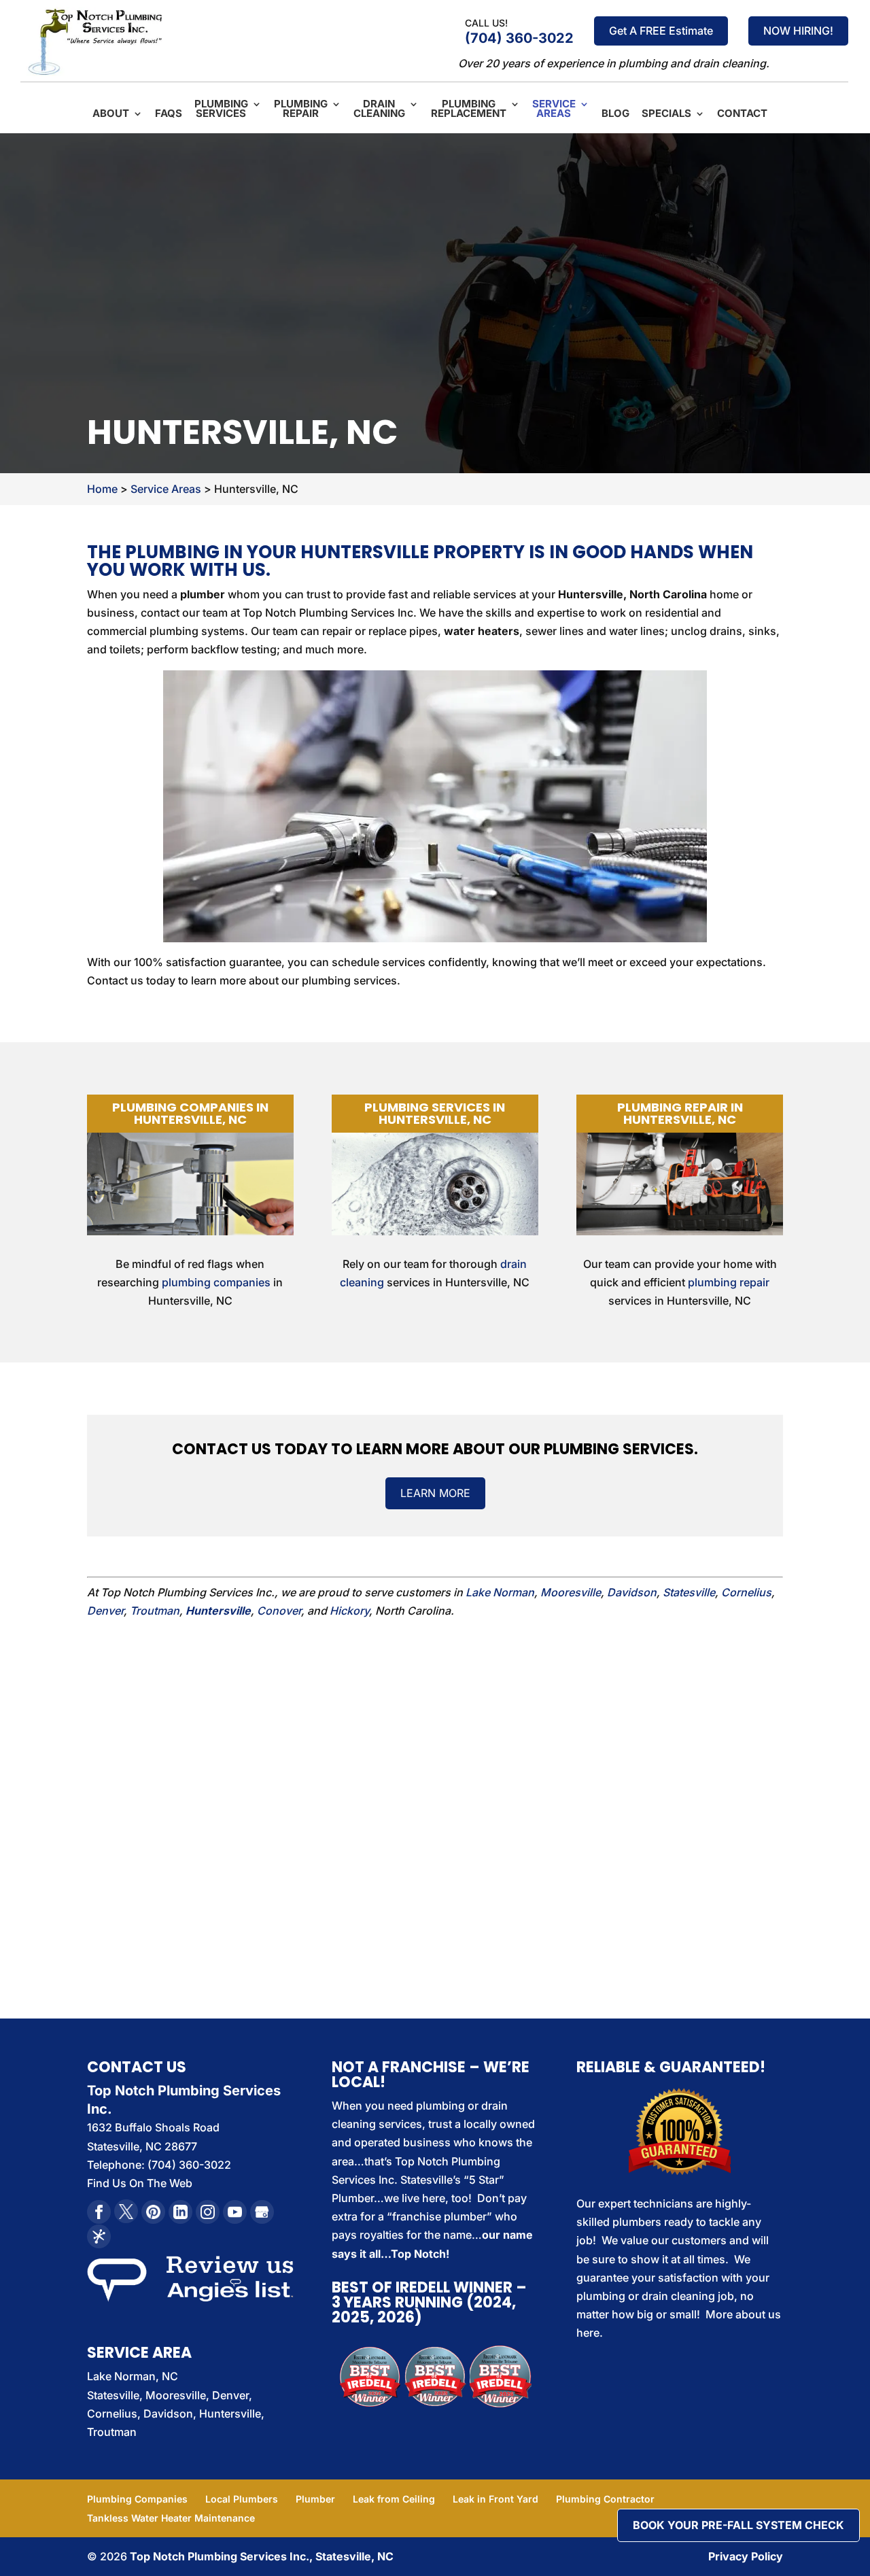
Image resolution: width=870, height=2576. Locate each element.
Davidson (632, 1592)
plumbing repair (729, 1282)
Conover (279, 1611)
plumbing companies (216, 1282)
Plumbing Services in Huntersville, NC (435, 1113)
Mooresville (571, 1592)
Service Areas (554, 109)
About (111, 114)
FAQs (169, 114)
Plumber (315, 2499)
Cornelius (746, 1592)
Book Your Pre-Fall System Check (738, 2525)
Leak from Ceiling (394, 2499)
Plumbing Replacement (469, 109)
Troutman (155, 1611)
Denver (105, 1611)
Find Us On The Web (140, 2183)
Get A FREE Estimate (661, 31)
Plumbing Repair (301, 109)
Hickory (349, 1611)
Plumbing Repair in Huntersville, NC (680, 1113)
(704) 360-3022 (519, 38)
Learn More (435, 1493)
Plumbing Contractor (605, 2499)
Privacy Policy (746, 2556)
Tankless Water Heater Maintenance (171, 2518)
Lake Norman (500, 1592)
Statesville (689, 1592)
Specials (666, 114)
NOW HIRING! (798, 31)
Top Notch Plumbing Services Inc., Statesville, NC (262, 2556)
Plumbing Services (221, 109)
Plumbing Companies (137, 2499)
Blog (615, 114)
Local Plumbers (242, 2499)
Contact (742, 114)
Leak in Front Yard (495, 2499)
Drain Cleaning (379, 109)
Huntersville (218, 1611)
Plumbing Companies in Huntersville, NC (190, 1113)
